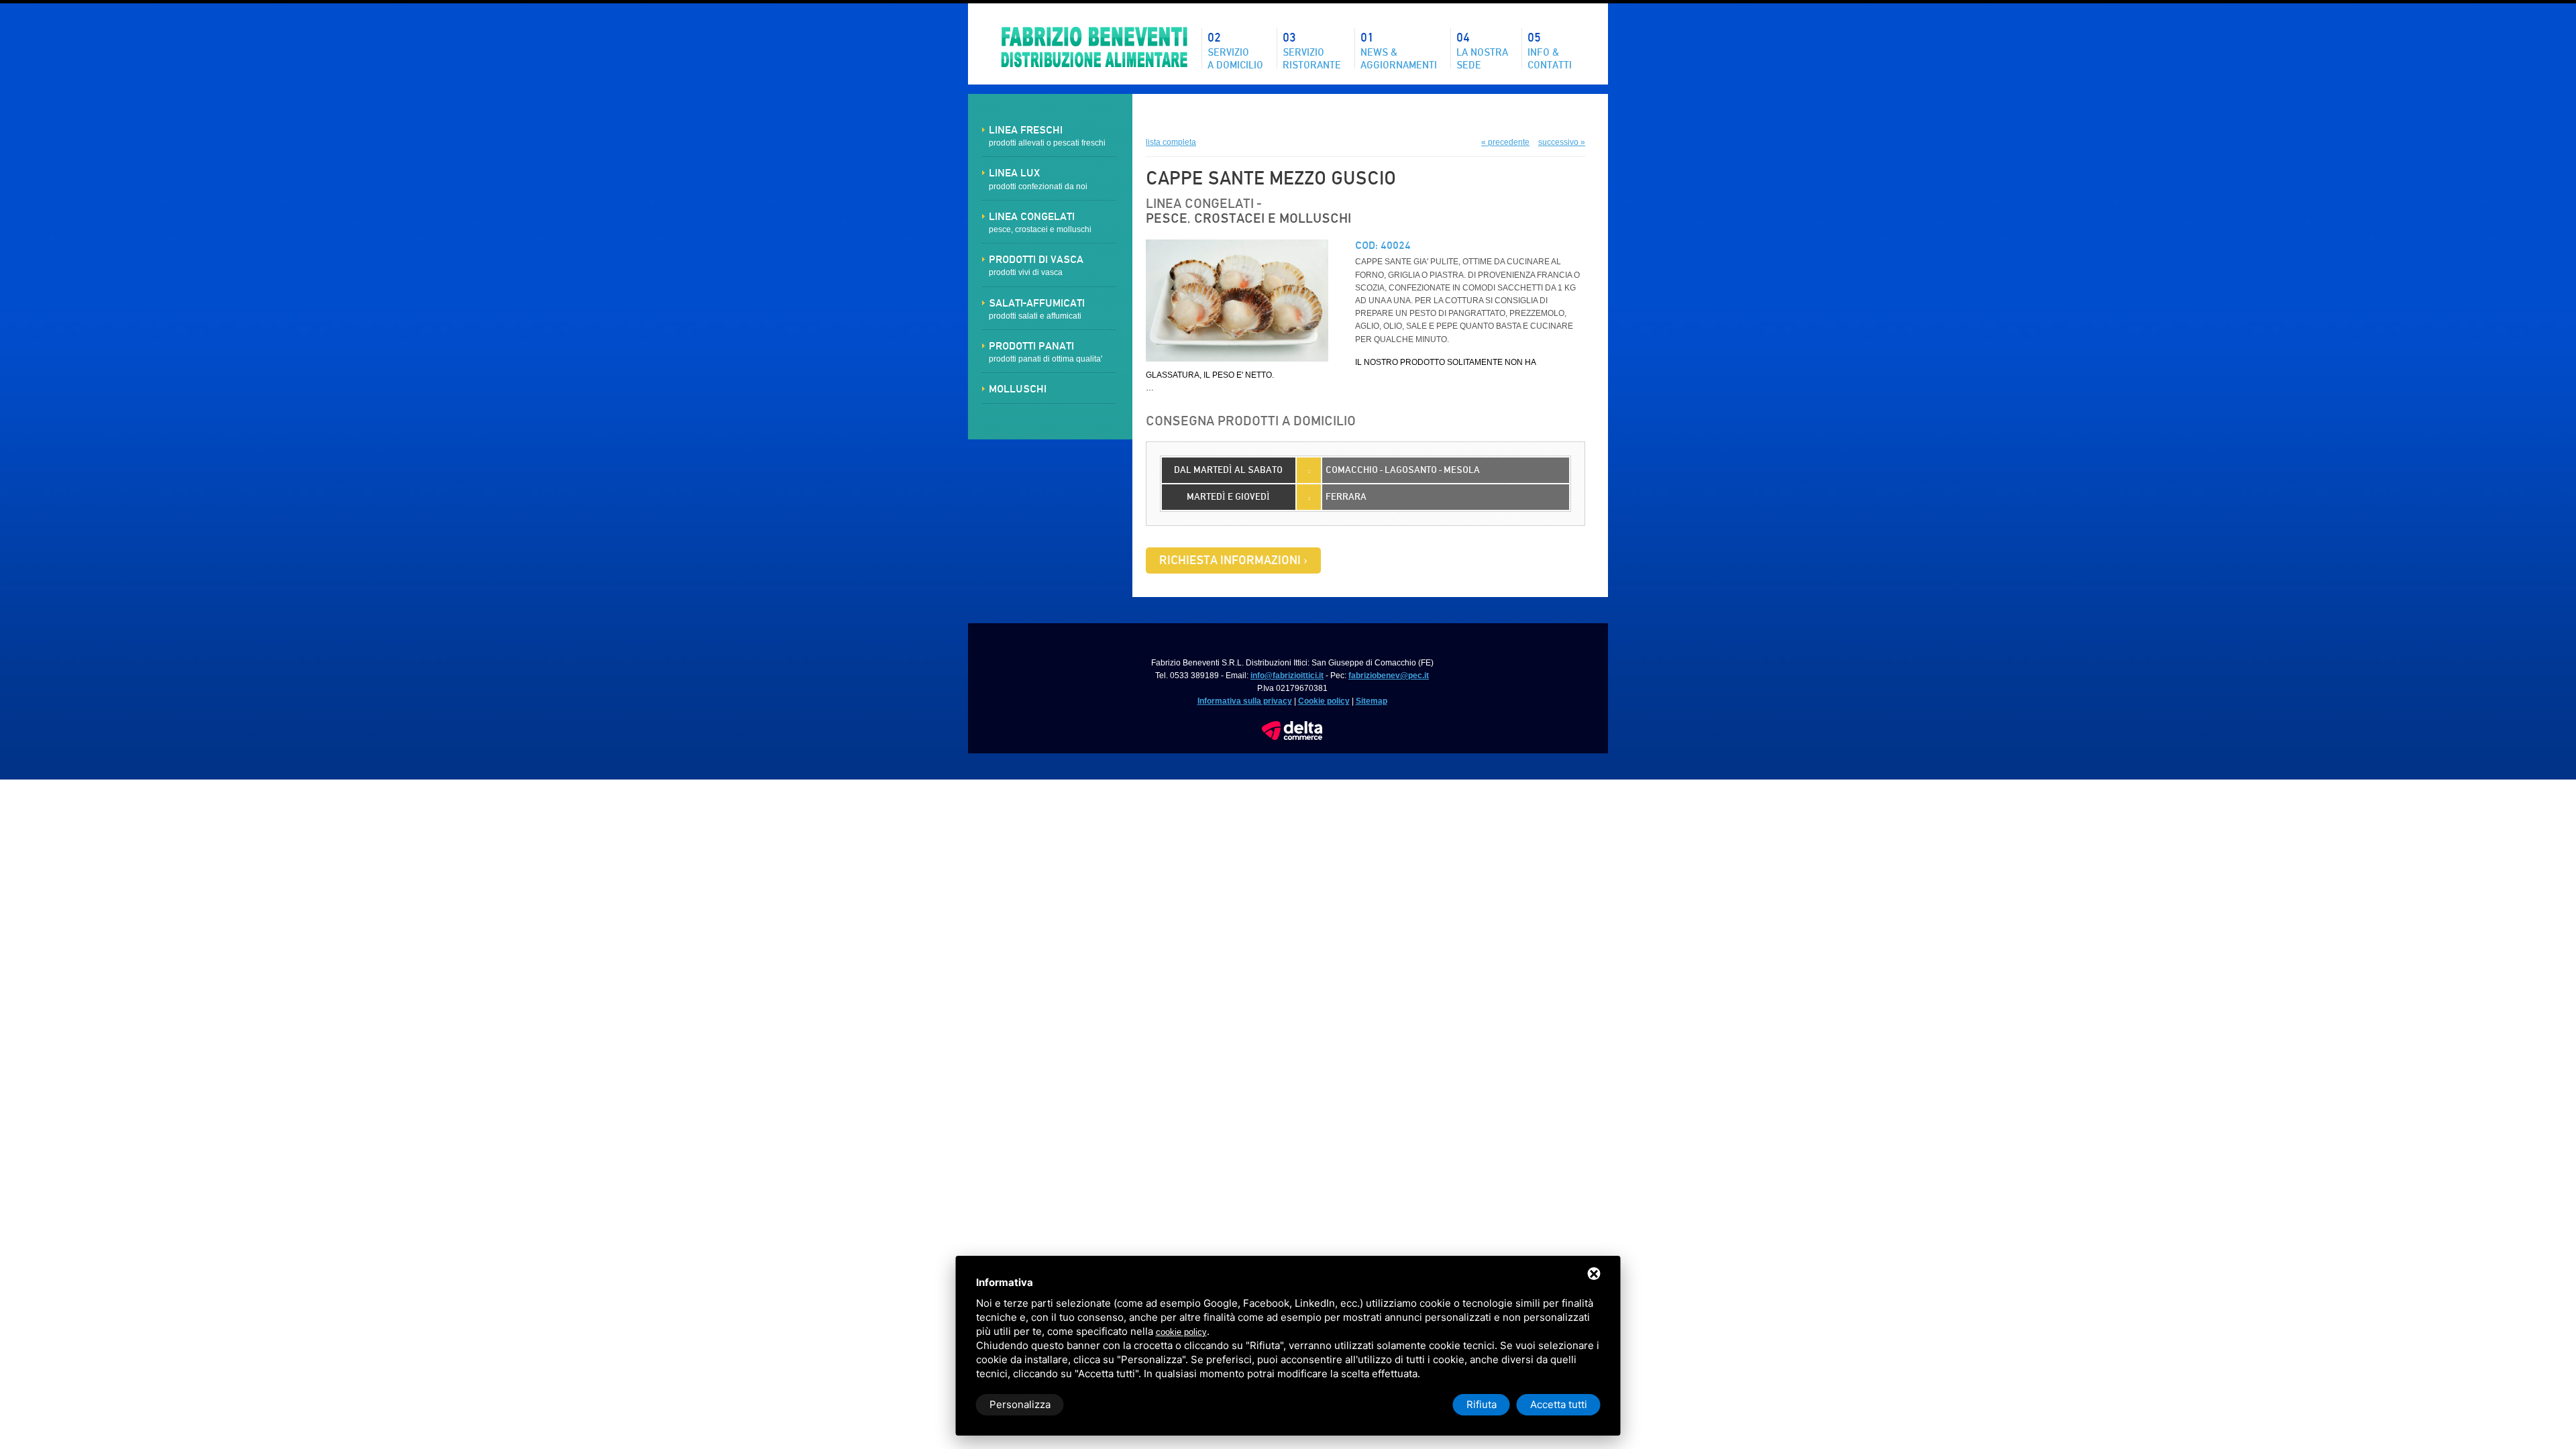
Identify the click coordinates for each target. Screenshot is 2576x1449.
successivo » (1562, 142)
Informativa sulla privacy (1245, 701)
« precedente (1505, 142)
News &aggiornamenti (1399, 50)
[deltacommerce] (1292, 727)
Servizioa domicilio (1235, 50)
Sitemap (1372, 701)
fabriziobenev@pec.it (1389, 676)
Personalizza (1020, 1404)
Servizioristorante (1312, 50)
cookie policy (1181, 1332)
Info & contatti (1550, 50)
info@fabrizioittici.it (1287, 676)
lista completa (1171, 142)
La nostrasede (1482, 50)
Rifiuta (1482, 1404)
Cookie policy (1324, 701)
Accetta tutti (1559, 1404)
